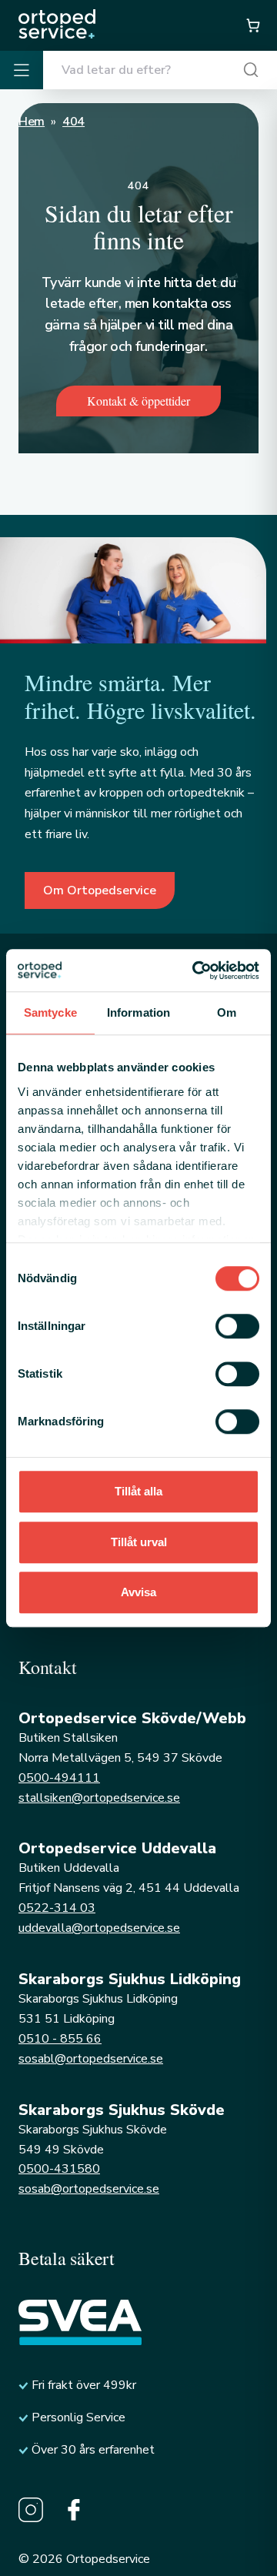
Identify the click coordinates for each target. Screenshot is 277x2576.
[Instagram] (31, 2510)
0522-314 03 (57, 1908)
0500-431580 (59, 2169)
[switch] (237, 1326)
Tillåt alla (138, 1491)
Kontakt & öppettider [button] (138, 401)
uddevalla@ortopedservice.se (99, 1928)
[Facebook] (74, 2510)
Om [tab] (227, 1012)
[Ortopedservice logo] (57, 24)
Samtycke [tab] (50, 1012)
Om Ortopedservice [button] (100, 890)
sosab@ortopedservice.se (89, 2189)
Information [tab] (138, 1012)
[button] (252, 25)
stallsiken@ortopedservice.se (99, 1798)
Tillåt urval (139, 1542)
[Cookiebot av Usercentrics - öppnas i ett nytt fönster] (195, 971)
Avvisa (138, 1592)
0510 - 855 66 (60, 2039)
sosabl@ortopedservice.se (91, 2059)
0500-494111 (59, 1778)
